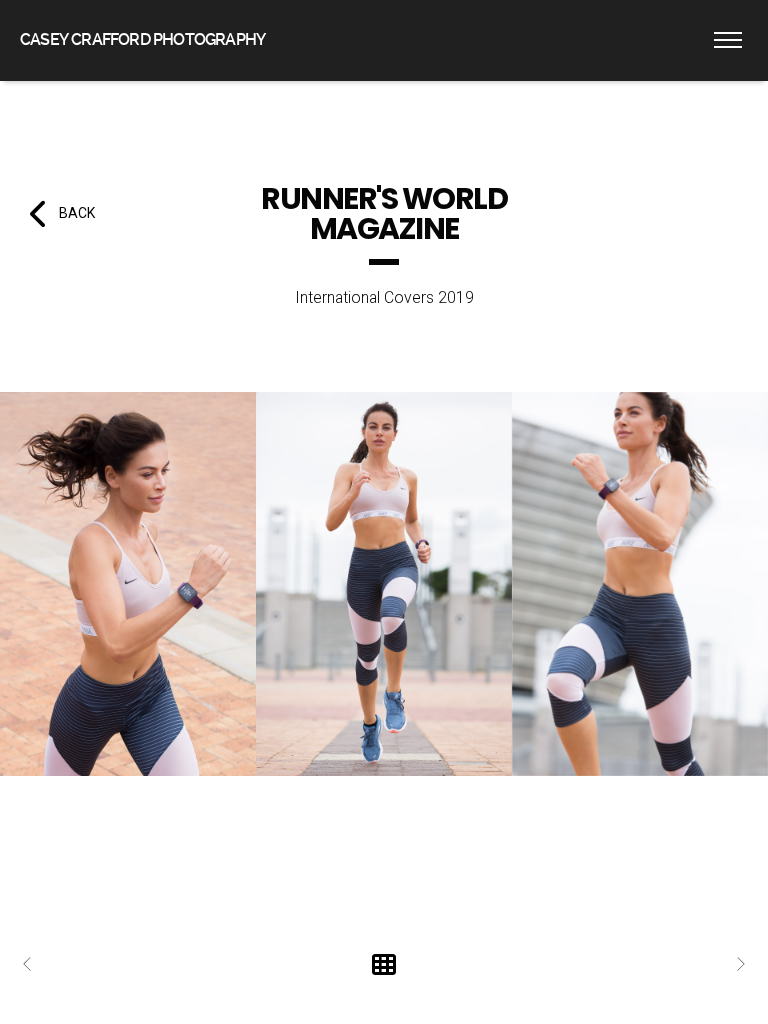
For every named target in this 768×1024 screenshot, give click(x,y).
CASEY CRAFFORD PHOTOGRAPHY (142, 39)
